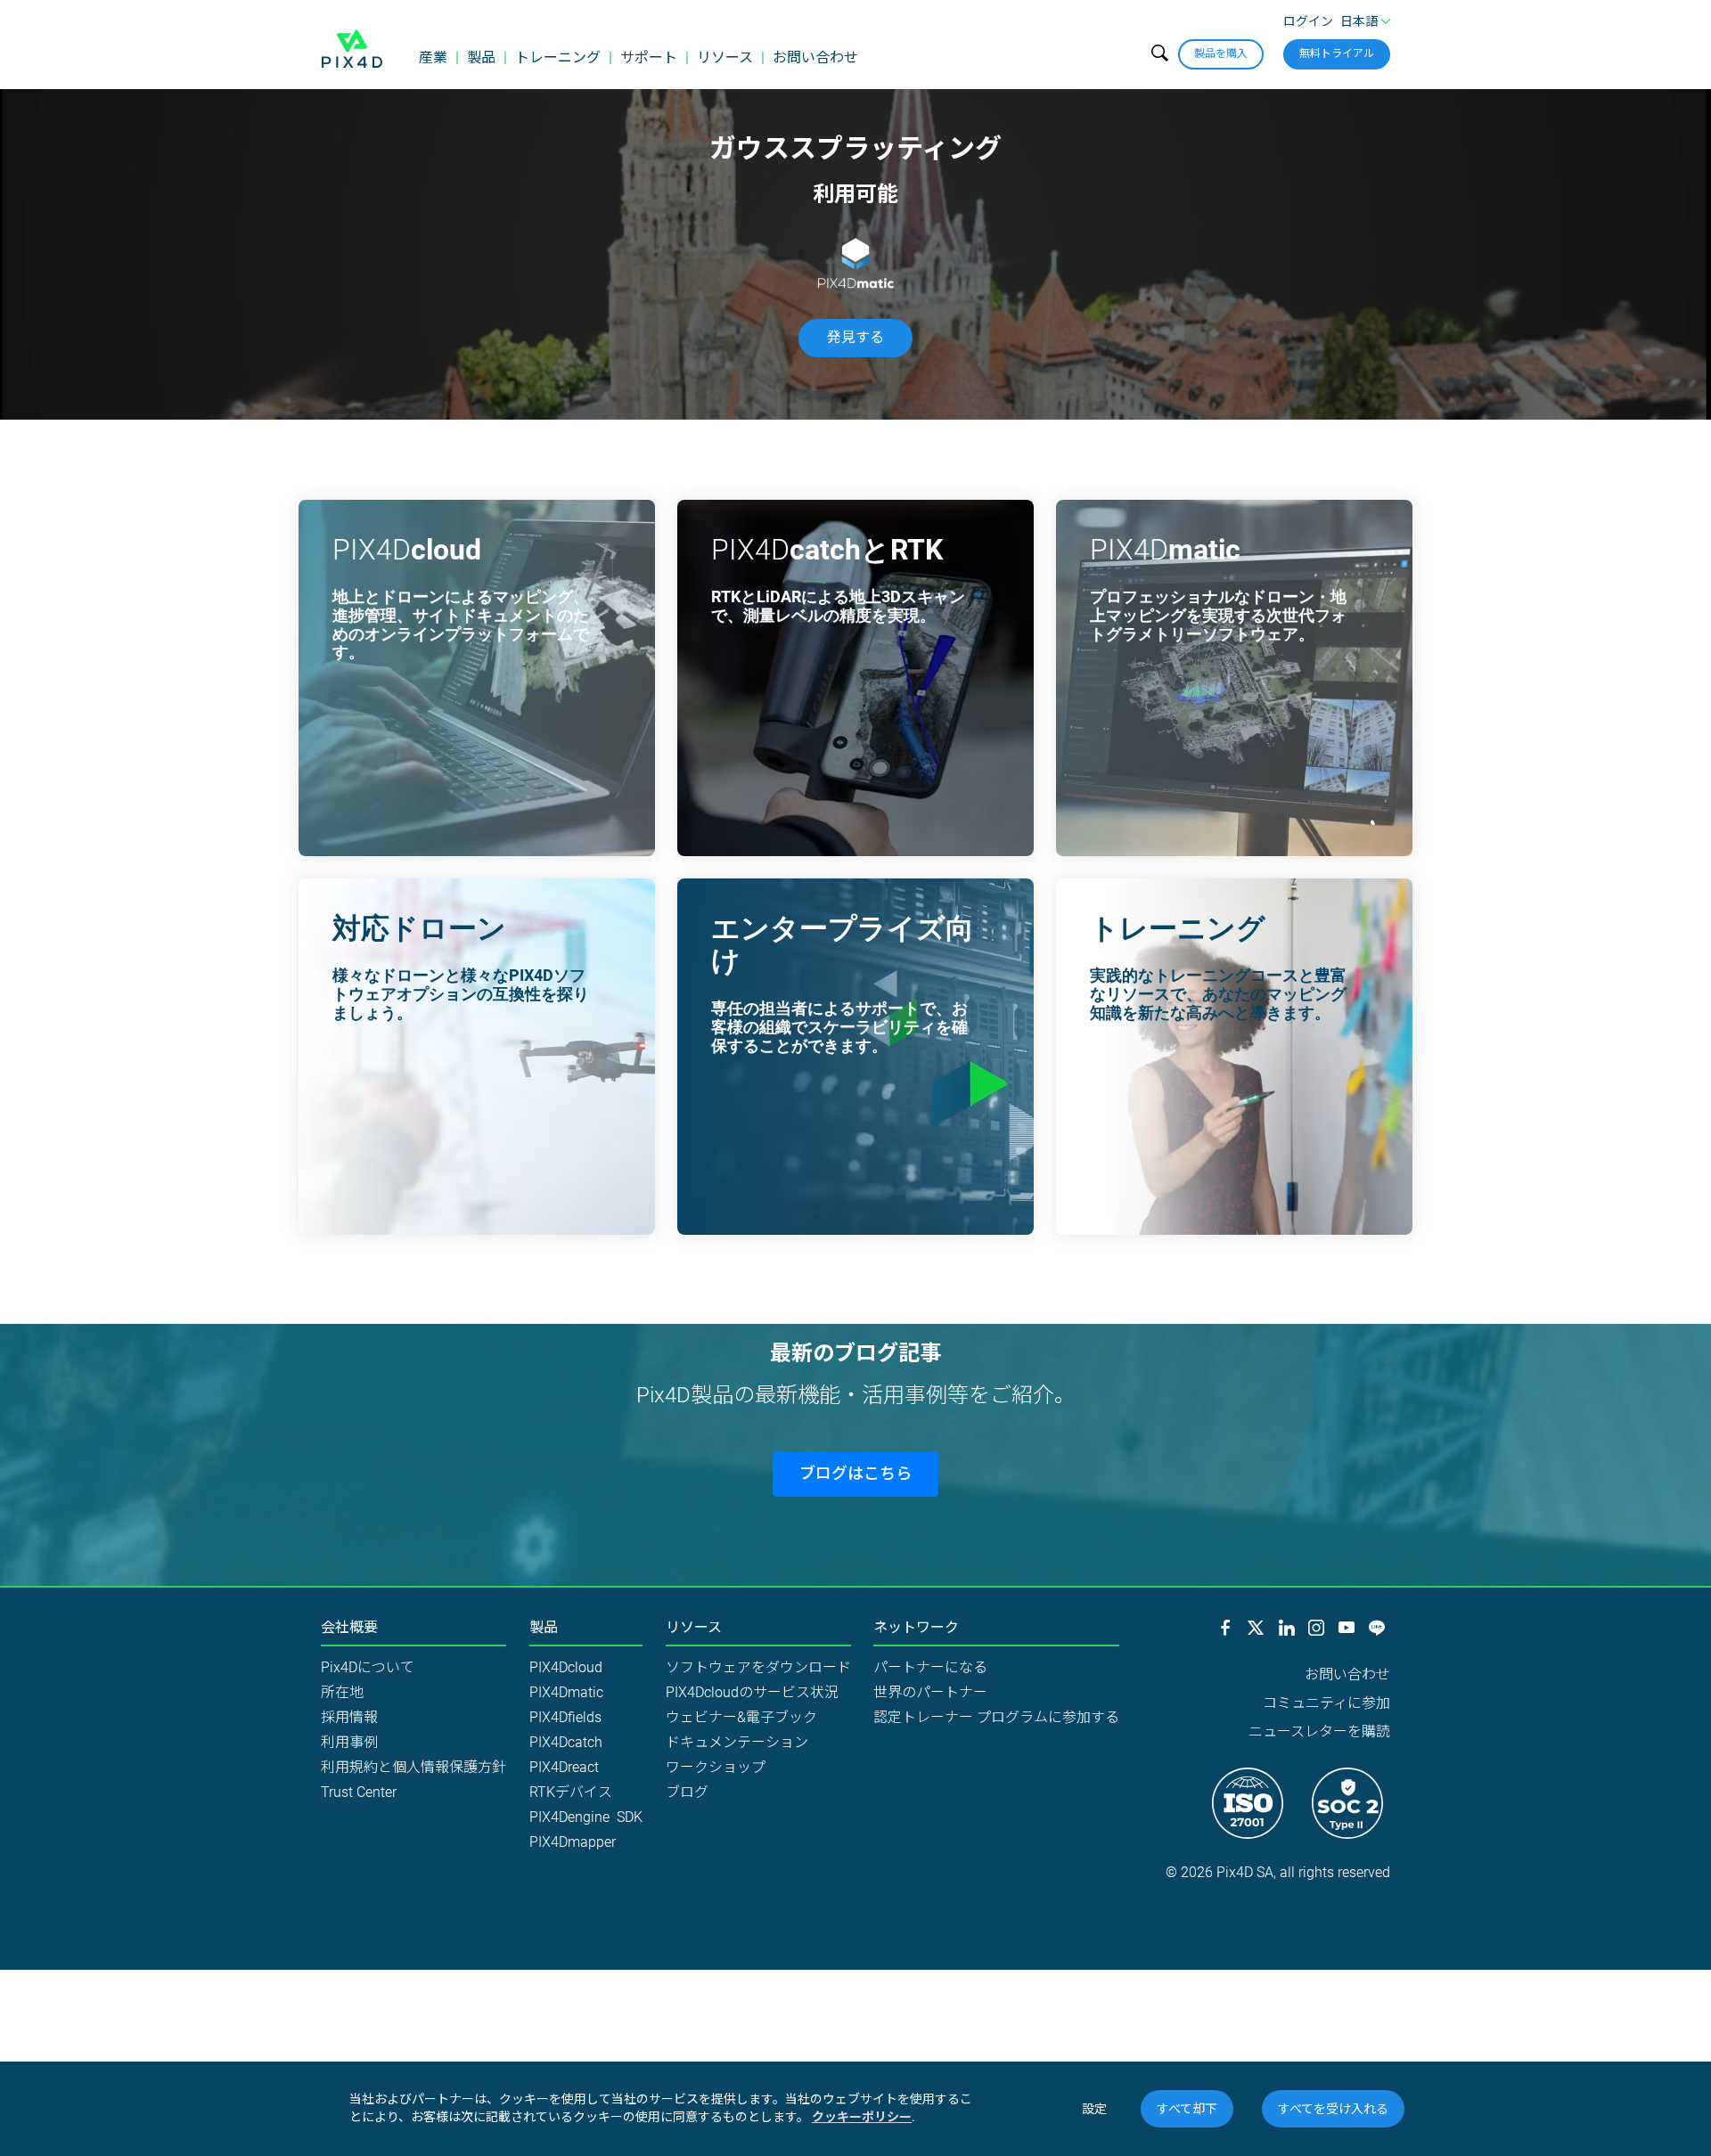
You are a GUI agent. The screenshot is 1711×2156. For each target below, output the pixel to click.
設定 (1094, 2109)
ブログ (687, 1792)
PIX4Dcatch (566, 1742)
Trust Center (359, 1792)
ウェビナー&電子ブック (741, 1717)
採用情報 (349, 1717)
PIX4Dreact (564, 1767)
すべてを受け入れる (1333, 2109)
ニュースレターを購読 (1319, 1731)
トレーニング (558, 57)
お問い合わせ (815, 57)
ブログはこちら (855, 1473)
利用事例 (349, 1742)
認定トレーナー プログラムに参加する (996, 1717)
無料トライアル (1337, 53)
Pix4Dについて (368, 1667)
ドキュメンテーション (737, 1742)
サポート (649, 57)
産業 (433, 57)
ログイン (1308, 21)
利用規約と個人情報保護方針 (413, 1767)
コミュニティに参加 (1326, 1703)
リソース (725, 57)
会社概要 (349, 1628)
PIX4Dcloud (566, 1667)
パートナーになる (930, 1667)
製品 (481, 57)
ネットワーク (916, 1628)
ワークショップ (716, 1767)
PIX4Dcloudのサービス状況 (752, 1692)
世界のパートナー (930, 1692)
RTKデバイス (571, 1792)
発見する (855, 337)
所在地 (342, 1692)
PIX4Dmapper (573, 1842)
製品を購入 (1221, 53)
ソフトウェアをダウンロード (758, 1667)
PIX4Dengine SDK (586, 1817)
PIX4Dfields (565, 1717)
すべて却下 (1187, 2109)
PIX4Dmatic (566, 1692)
